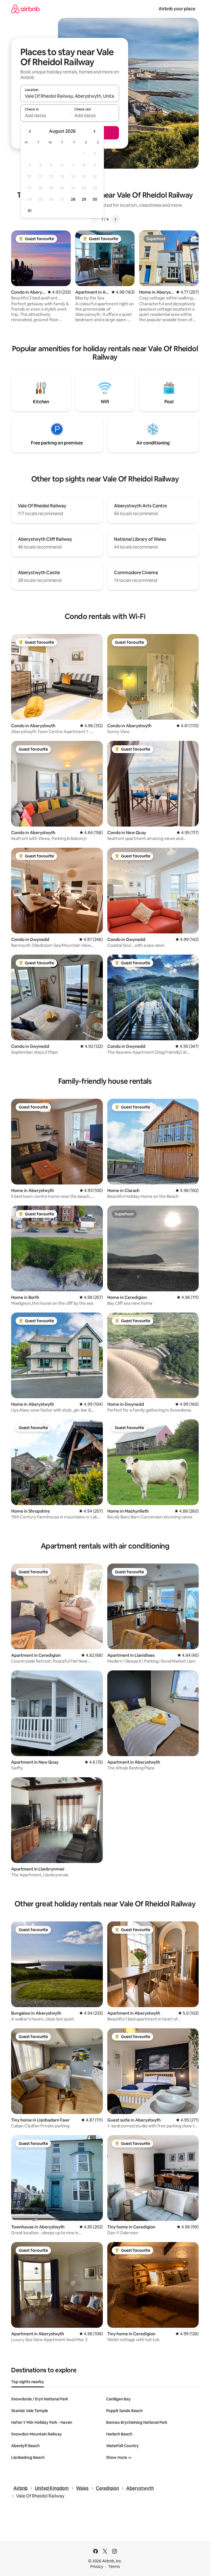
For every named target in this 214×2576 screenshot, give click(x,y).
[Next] (115, 219)
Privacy (97, 2567)
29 (84, 199)
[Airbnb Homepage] (25, 9)
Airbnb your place (177, 9)
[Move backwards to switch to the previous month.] (30, 131)
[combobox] (70, 96)
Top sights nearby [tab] (28, 2382)
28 (73, 199)
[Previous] (95, 219)
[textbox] (45, 115)
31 (30, 211)
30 (95, 199)
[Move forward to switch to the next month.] (94, 131)
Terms (114, 2567)
